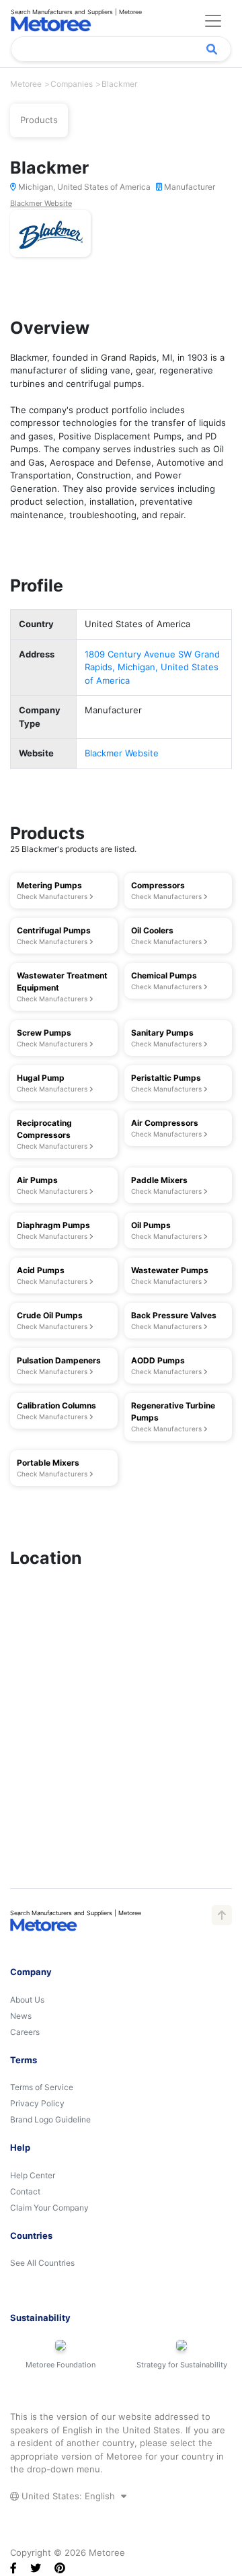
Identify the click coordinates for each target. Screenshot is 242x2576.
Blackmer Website (41, 203)
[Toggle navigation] (213, 21)
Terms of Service (42, 2087)
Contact (25, 2191)
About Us (27, 2000)
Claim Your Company (49, 2208)
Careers (25, 2032)
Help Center (33, 2175)
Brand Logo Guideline (50, 2119)
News (21, 2016)
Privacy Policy (37, 2103)
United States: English (68, 2496)
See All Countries (42, 2263)
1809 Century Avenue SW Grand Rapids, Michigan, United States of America (152, 667)
